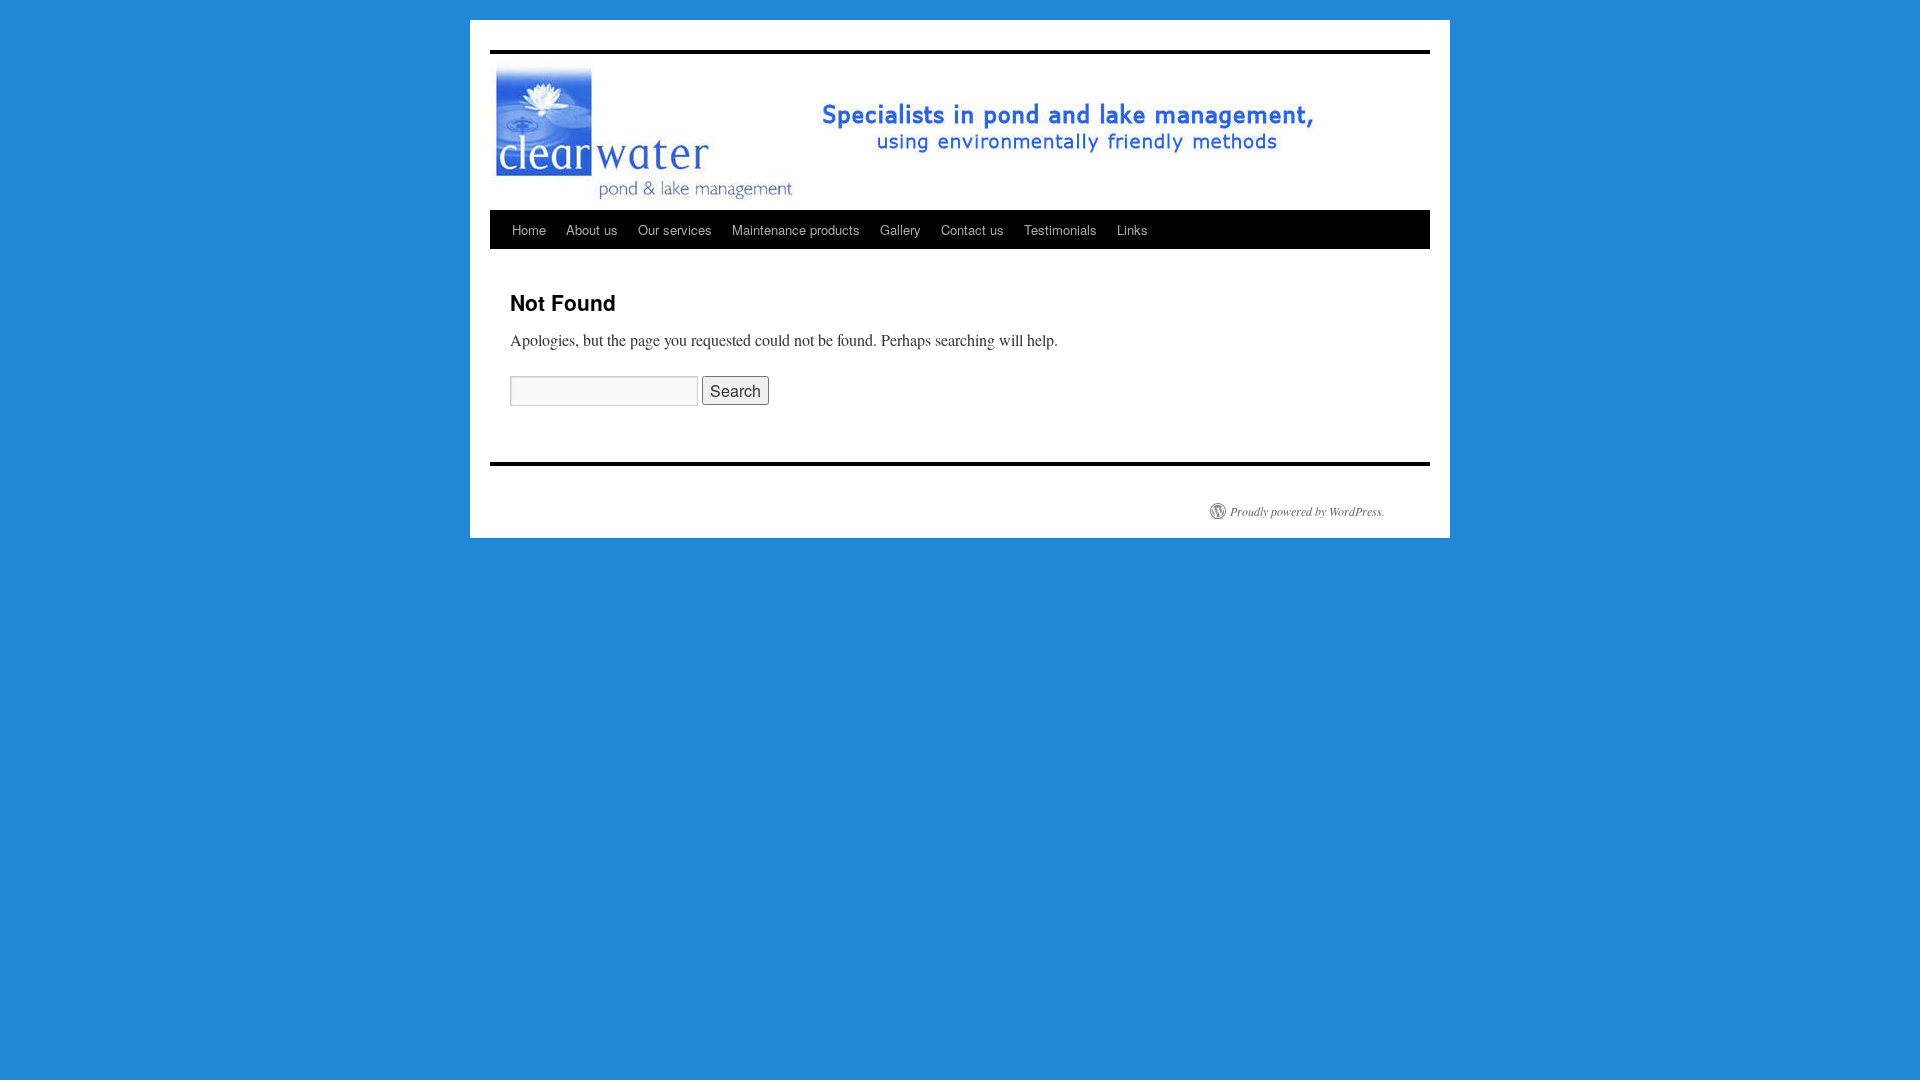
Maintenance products (796, 229)
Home (529, 229)
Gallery (900, 229)
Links (1132, 229)
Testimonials (1060, 229)
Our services (675, 229)
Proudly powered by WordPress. (1307, 511)
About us (592, 229)
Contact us (972, 229)
